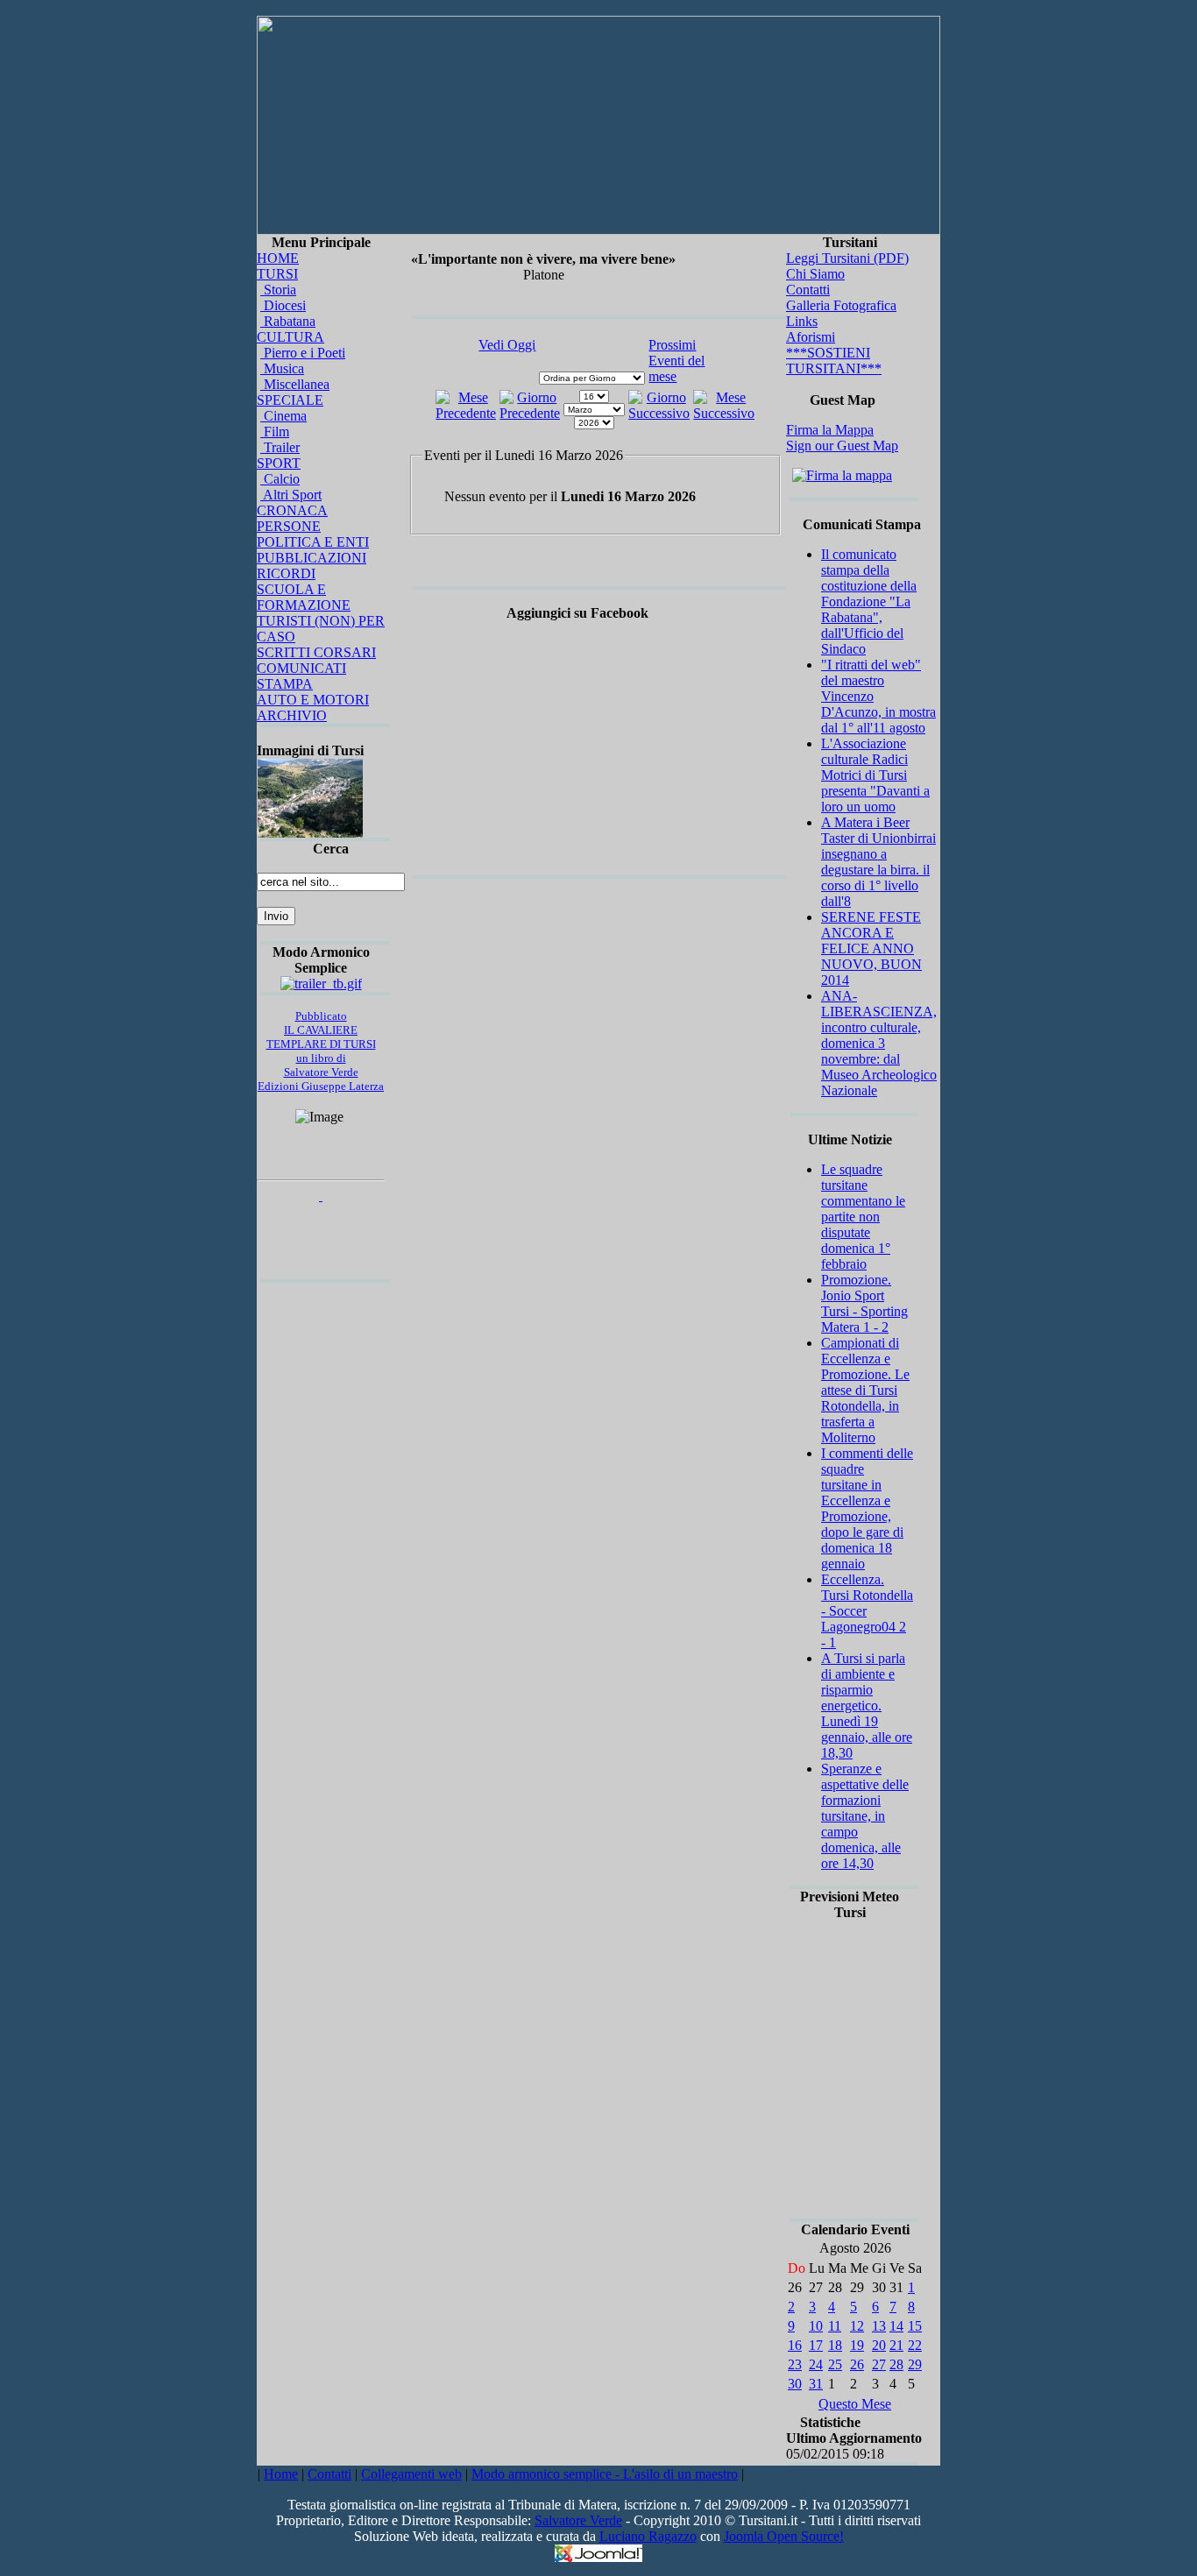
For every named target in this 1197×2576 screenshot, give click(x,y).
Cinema (283, 416)
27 (879, 2364)
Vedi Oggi (507, 345)
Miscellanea (295, 384)
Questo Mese (855, 2404)
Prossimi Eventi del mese (676, 361)
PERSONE (289, 526)
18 (835, 2345)
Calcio (280, 479)
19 (857, 2345)
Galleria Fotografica (841, 305)
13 (879, 2326)
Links (802, 321)
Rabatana (288, 321)
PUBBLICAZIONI (312, 558)
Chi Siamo (815, 274)
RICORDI (286, 573)
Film (275, 432)
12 (857, 2326)
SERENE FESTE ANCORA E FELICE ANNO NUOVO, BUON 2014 (871, 948)
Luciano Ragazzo (648, 2536)
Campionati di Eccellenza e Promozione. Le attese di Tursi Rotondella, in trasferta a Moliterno (865, 1390)
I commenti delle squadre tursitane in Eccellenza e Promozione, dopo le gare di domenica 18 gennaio (867, 1508)
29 (915, 2364)
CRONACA (292, 510)
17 (816, 2345)
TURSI (277, 274)
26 (857, 2364)
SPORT (279, 463)
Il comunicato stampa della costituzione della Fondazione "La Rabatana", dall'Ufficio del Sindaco (869, 602)
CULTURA (290, 337)
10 (816, 2326)
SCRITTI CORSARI (316, 652)
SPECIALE (290, 400)
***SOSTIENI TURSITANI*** (834, 361)
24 (816, 2364)
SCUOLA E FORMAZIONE (304, 597)
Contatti (808, 290)
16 (795, 2345)
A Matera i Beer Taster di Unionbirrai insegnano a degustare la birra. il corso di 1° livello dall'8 (878, 862)
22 (915, 2345)
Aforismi (811, 337)
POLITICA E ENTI (313, 542)
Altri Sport (291, 495)
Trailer (280, 447)
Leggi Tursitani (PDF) (847, 258)
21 (896, 2345)
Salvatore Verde (578, 2520)
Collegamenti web (411, 2474)
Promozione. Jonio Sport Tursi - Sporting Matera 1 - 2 (864, 1303)
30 (795, 2384)
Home (281, 2474)
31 (816, 2384)
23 (795, 2364)
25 (835, 2364)
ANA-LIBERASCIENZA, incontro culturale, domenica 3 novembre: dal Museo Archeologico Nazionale (879, 1043)
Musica (282, 368)
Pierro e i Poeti (303, 353)
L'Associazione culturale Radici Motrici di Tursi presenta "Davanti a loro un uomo (875, 775)
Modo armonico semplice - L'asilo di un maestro (605, 2474)
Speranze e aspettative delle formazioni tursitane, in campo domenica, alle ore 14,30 (865, 1816)
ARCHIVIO (292, 715)
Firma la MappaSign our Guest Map (842, 438)
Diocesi (283, 305)
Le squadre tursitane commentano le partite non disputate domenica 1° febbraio (863, 1217)
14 (896, 2326)
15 (915, 2326)
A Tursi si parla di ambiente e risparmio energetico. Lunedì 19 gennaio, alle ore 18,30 (867, 1706)
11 (835, 2326)
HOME (278, 258)
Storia (278, 290)
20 (879, 2345)
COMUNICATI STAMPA (301, 676)
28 (896, 2364)
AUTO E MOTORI (313, 700)
